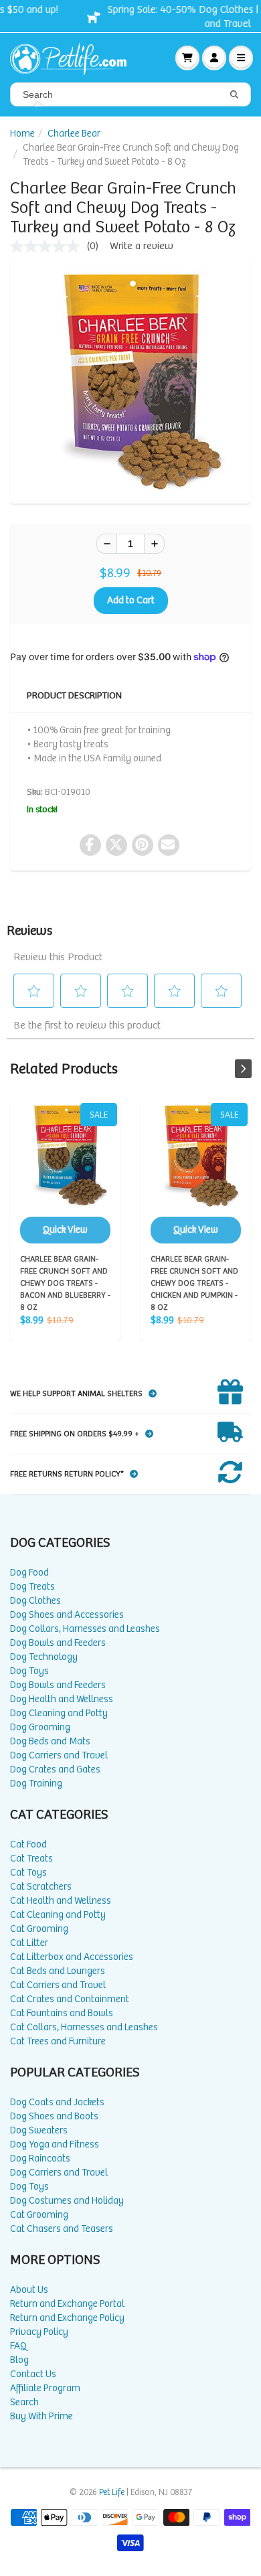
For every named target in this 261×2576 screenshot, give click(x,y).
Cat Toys (28, 1873)
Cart (187, 58)
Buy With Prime (41, 2416)
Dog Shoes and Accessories (67, 1615)
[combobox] (130, 94)
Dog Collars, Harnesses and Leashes (85, 1629)
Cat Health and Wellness (61, 1901)
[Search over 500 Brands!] (234, 95)
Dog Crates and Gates (55, 1769)
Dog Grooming (40, 1727)
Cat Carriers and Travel (58, 1985)
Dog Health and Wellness (62, 1699)
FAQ (18, 2346)
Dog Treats (32, 1587)
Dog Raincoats (40, 2158)
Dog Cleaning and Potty (59, 1713)
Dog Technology (44, 1657)
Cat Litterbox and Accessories (72, 1957)
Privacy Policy (39, 2332)
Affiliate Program (45, 2388)
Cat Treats (31, 1859)
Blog (19, 2360)
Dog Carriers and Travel (59, 1755)
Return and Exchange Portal (67, 2304)
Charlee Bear (74, 134)
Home (22, 134)
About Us (29, 2290)
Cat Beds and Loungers (58, 1971)
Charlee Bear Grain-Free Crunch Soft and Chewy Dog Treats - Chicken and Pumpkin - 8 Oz (196, 1173)
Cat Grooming (39, 1929)
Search (24, 2402)
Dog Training (36, 1784)
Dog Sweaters (39, 2130)
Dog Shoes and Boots (54, 2116)
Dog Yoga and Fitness (55, 2144)
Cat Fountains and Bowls (62, 2013)
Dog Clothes (35, 1601)
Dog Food (29, 1573)
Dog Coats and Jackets (57, 2102)
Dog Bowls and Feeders (58, 1643)
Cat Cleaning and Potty (58, 1915)
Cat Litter (29, 1943)
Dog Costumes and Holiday (67, 2201)
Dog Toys (29, 1671)
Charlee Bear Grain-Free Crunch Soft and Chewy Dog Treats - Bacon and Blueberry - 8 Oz (65, 1173)
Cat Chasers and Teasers (62, 2229)
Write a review (142, 246)
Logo (74, 58)
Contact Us (33, 2374)
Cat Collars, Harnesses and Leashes (84, 2027)
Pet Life (112, 2493)
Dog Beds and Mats (50, 1741)
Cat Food (28, 1844)
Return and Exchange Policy (67, 2318)
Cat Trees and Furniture (58, 2041)
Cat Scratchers (41, 1887)
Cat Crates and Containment (70, 1999)
